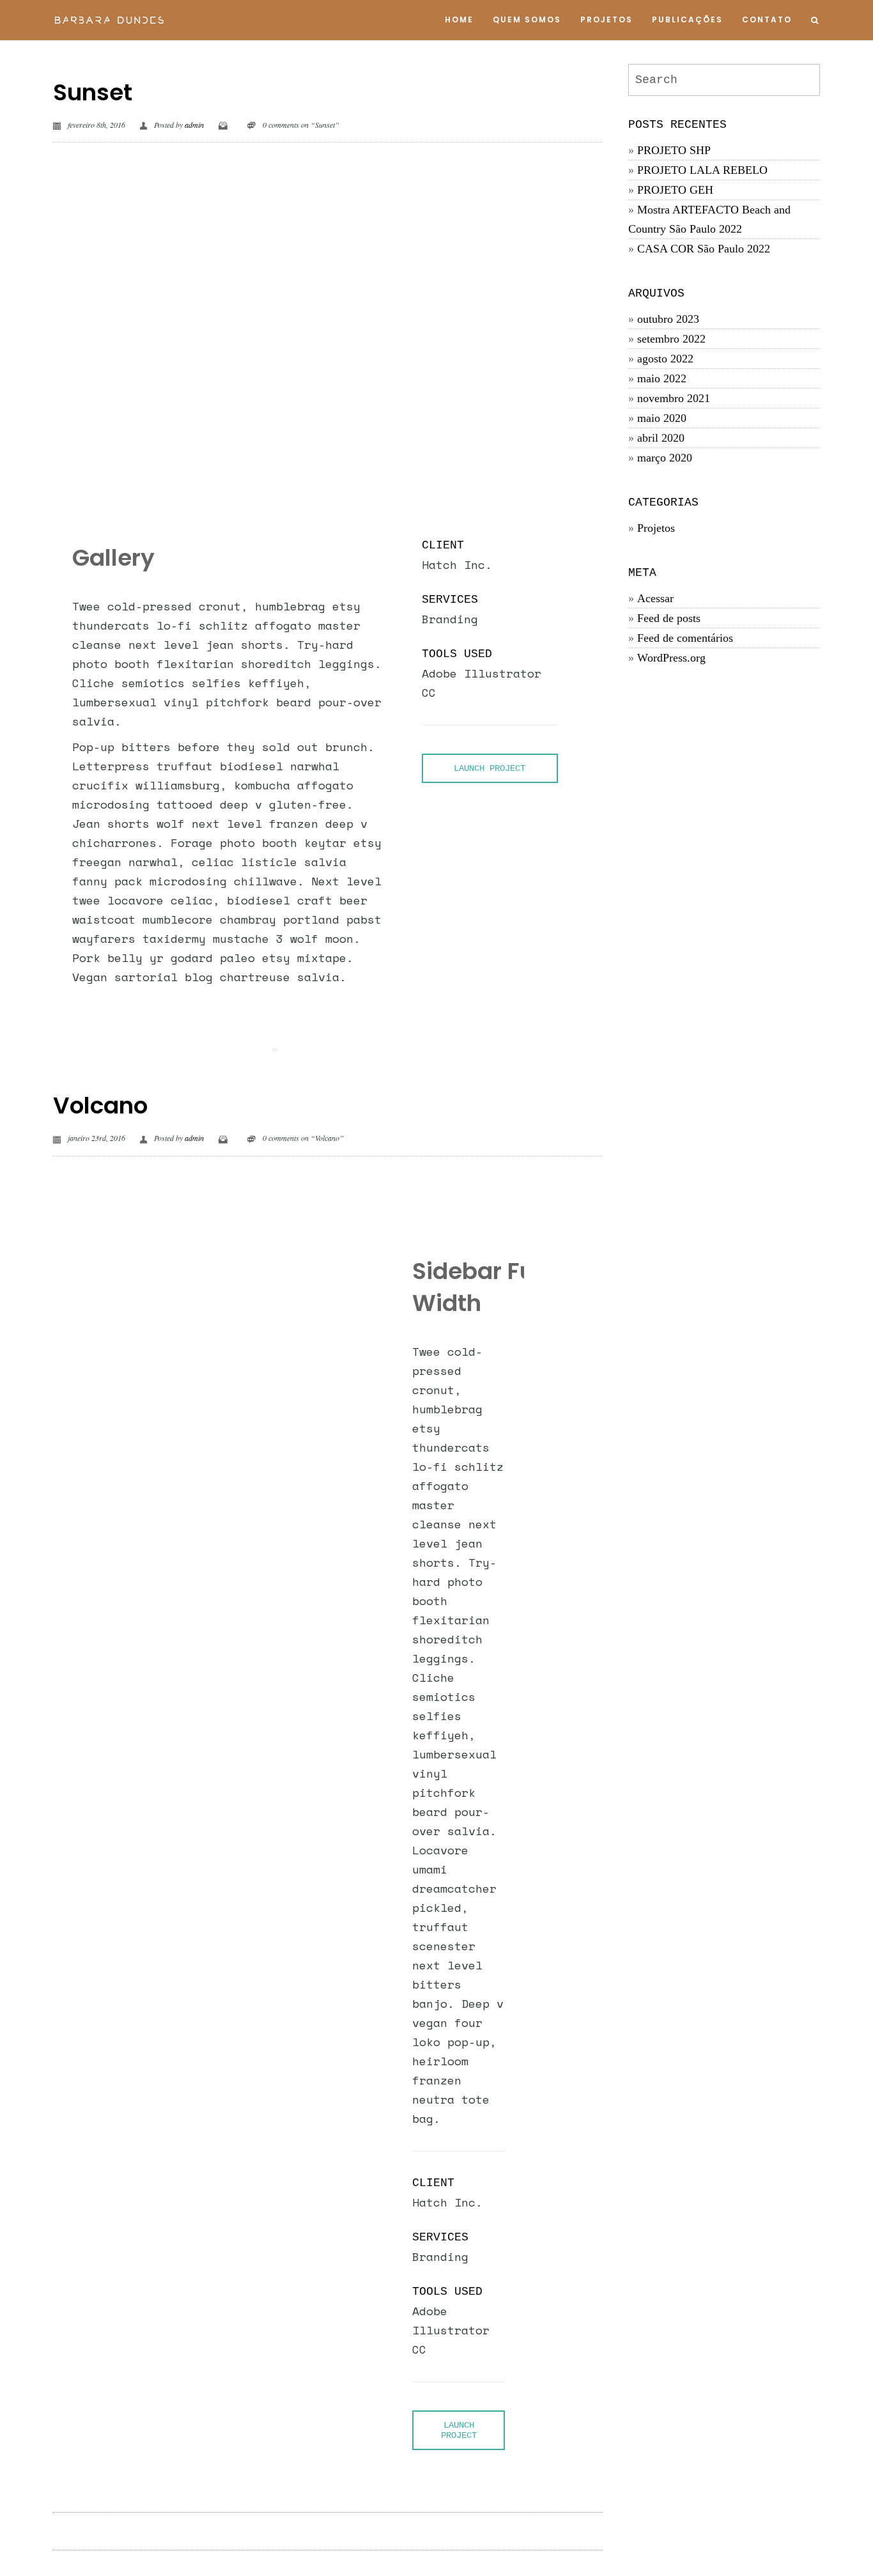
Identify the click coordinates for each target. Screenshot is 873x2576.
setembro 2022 (671, 339)
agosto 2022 (665, 359)
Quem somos (527, 19)
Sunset (93, 92)
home (459, 19)
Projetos (606, 19)
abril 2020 (661, 438)
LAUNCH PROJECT (490, 768)
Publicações (687, 19)
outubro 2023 (668, 319)
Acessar (655, 598)
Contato (767, 19)
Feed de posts (669, 618)
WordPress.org (671, 658)
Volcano (100, 1106)
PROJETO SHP (674, 150)
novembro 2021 (674, 398)
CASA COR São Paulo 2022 (704, 249)
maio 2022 (662, 378)
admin (194, 125)
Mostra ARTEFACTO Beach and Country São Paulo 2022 (709, 219)
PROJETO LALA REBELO (702, 170)
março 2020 (665, 458)
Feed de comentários (685, 638)
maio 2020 (662, 418)
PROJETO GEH (675, 190)
